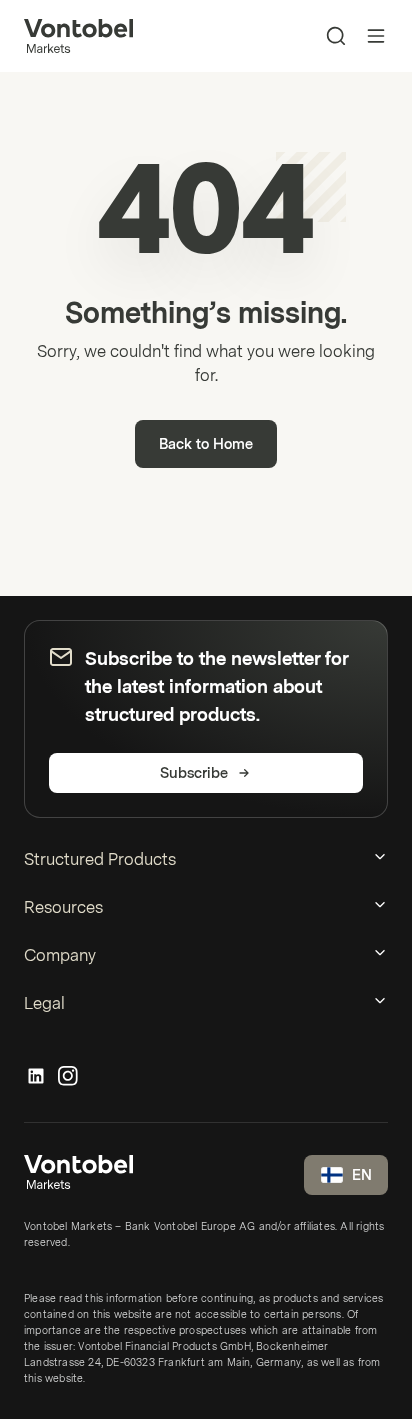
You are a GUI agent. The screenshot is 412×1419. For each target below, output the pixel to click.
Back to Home (206, 444)
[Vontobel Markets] (78, 36)
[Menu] (376, 36)
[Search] (336, 36)
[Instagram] (68, 1077)
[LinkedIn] (36, 1077)
